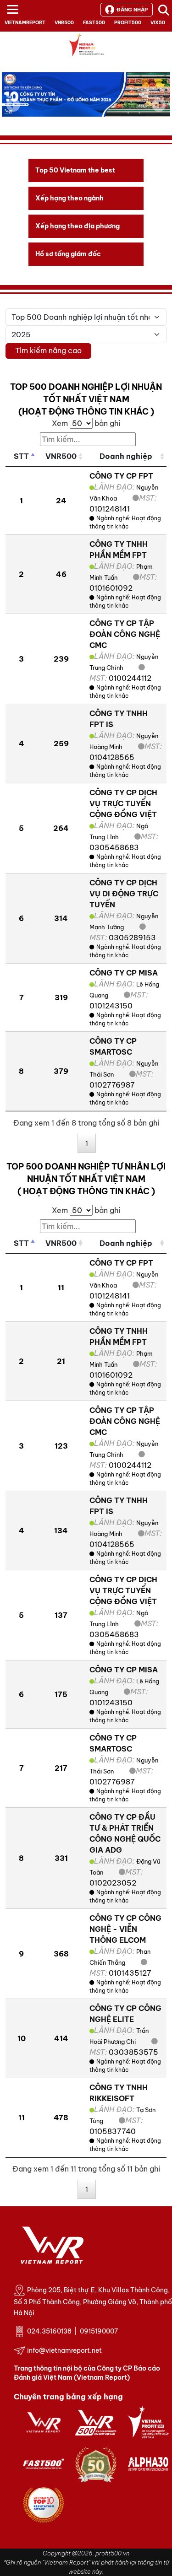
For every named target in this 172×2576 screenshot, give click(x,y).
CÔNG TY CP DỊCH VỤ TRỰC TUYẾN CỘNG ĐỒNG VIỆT (123, 803)
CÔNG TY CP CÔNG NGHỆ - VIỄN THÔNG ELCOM (125, 1929)
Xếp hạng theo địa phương (78, 226)
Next (159, 111)
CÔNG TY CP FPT (121, 476)
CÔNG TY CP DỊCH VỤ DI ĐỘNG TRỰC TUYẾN (124, 894)
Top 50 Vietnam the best (75, 170)
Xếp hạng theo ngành (69, 198)
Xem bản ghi (86, 423)
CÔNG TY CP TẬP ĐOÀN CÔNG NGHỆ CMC (125, 634)
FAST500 (94, 23)
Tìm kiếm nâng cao (48, 350)
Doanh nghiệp (126, 456)
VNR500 (64, 23)
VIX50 (158, 23)
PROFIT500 (128, 23)
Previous (13, 105)
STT (21, 456)
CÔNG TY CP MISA (124, 973)
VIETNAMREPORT (25, 23)
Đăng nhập (132, 10)
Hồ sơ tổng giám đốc (68, 254)
